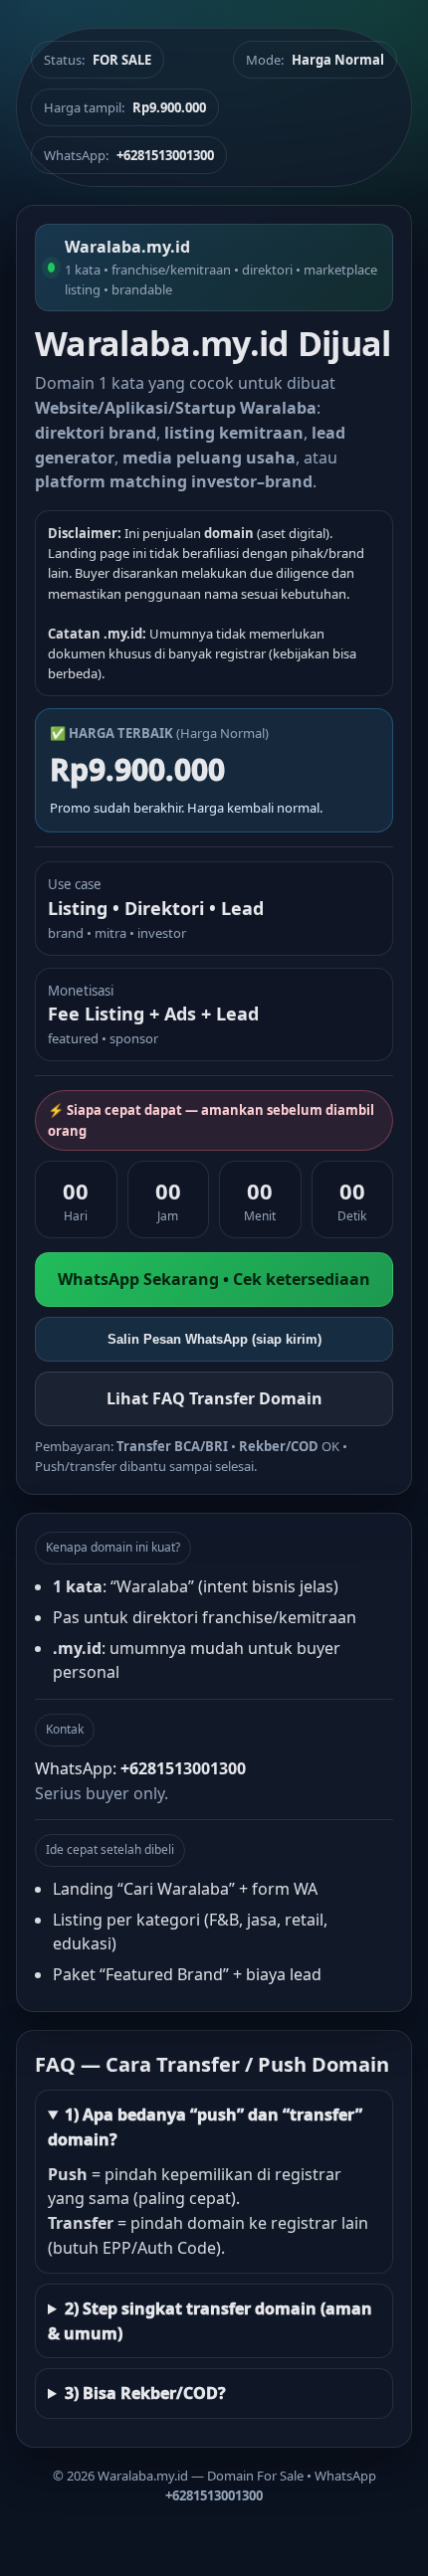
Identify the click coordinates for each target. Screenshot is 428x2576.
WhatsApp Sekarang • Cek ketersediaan (214, 1279)
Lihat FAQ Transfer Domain (214, 1398)
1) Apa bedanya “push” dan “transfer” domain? (205, 2127)
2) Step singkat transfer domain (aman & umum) (210, 2321)
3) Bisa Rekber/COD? (145, 2393)
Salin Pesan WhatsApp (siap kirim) (214, 1339)
